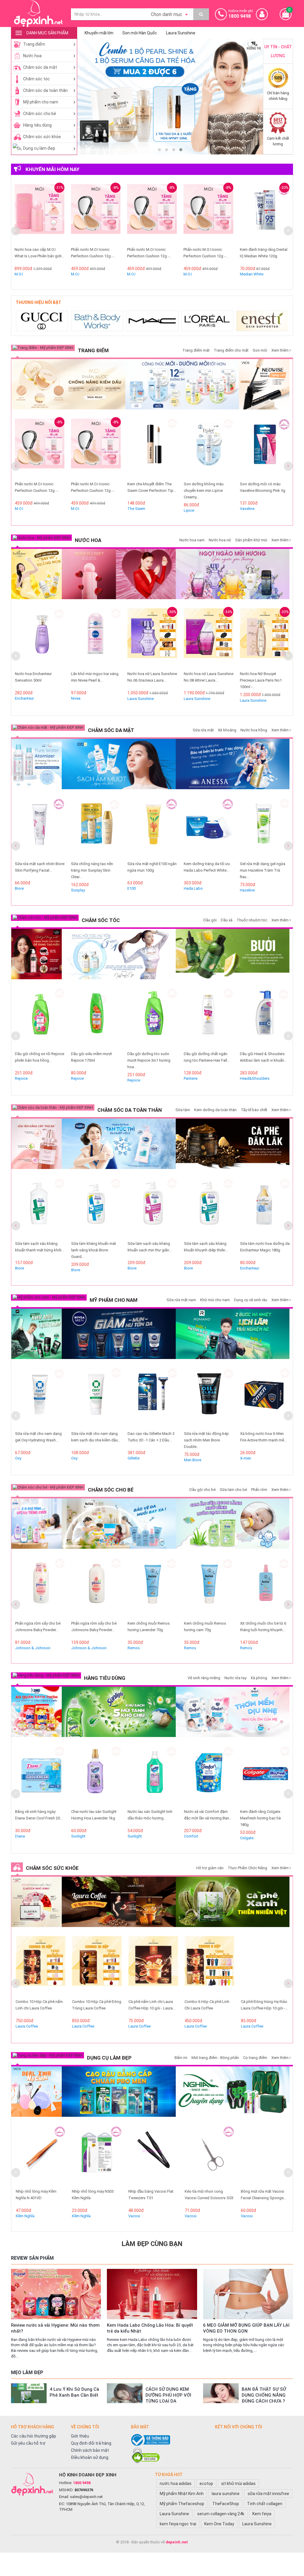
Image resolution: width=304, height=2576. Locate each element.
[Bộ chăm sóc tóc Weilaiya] (119, 954)
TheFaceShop (226, 2504)
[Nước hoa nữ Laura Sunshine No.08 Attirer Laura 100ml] (152, 638)
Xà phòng (259, 1678)
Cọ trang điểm (255, 2058)
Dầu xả (227, 920)
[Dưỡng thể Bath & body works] (42, 321)
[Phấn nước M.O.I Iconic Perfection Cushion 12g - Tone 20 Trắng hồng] (60, 214)
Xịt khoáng (227, 730)
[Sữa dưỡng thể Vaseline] (119, 1144)
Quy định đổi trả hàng (91, 2443)
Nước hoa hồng (254, 730)
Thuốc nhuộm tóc (252, 920)
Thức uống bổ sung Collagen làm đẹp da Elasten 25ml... (264, 2008)
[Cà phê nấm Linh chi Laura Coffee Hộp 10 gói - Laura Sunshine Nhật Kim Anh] (96, 1966)
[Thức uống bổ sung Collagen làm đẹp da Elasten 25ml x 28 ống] (37, 1902)
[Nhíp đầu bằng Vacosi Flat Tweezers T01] (96, 2156)
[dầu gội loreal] (152, 321)
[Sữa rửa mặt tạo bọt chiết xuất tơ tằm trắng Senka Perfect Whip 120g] (229, 214)
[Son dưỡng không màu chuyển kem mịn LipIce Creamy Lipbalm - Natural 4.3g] (152, 448)
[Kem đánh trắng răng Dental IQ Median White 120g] (172, 214)
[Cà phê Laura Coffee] (119, 1902)
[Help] (201, 14)
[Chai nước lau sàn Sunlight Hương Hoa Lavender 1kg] (39, 1776)
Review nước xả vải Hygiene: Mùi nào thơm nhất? (55, 2328)
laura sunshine (226, 2494)
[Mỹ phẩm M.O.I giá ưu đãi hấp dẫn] (170, 97)
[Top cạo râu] (119, 2092)
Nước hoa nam (192, 540)
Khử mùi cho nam (215, 1300)
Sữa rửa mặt (203, 730)
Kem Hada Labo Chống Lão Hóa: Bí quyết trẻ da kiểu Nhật (150, 2328)
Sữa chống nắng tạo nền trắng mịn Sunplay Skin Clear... (36, 870)
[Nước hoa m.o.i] (119, 574)
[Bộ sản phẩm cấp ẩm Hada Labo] (119, 764)
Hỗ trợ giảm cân (210, 1868)
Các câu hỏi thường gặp (34, 2436)
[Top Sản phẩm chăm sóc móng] (233, 2092)
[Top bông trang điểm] (37, 2092)
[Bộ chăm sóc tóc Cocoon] (233, 954)
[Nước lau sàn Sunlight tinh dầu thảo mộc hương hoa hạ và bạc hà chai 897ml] (96, 1776)
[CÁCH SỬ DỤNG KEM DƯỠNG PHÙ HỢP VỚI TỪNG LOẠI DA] (125, 2393)
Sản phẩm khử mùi (251, 540)
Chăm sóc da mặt (40, 67)
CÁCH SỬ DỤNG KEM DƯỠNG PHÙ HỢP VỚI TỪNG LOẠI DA (168, 2395)
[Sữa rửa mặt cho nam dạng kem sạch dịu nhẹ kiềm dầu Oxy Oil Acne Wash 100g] (39, 1398)
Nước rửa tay (235, 1678)
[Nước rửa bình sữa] (233, 1524)
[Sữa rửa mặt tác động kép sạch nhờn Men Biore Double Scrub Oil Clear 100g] (152, 1398)
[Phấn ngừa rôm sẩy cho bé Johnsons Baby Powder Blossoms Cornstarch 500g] (39, 1588)
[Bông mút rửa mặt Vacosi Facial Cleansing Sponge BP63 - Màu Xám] (208, 2156)
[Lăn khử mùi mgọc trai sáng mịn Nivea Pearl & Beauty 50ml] (39, 638)
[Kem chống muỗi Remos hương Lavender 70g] (96, 1588)
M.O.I (39, 274)
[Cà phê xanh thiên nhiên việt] (233, 1902)
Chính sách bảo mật (90, 2450)
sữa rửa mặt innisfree (268, 2494)
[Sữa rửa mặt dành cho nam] (119, 1334)
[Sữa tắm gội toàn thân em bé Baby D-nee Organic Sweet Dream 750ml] (265, 1588)
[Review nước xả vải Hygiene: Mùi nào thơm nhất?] (56, 2294)
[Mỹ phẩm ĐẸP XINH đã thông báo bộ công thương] (170, 2440)
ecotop (206, 2484)
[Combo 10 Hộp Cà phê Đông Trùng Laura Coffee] (39, 1966)
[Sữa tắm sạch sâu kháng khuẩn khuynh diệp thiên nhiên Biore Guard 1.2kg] (152, 1208)
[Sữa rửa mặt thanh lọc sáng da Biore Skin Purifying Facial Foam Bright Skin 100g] (265, 828)
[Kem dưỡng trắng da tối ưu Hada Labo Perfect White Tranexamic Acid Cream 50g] (152, 828)
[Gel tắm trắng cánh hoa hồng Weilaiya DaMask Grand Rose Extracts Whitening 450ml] (37, 1144)
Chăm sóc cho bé (40, 114)
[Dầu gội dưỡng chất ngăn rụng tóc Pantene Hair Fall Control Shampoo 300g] (152, 1018)
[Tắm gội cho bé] (37, 1524)
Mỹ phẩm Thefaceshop (182, 2504)
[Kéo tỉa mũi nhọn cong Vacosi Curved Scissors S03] (152, 2156)
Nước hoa (32, 56)
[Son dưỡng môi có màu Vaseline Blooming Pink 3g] (208, 448)
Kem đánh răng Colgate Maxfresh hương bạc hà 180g (204, 1818)
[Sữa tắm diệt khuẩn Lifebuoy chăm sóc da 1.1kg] (265, 1208)
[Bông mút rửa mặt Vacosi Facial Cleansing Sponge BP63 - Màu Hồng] (265, 2156)
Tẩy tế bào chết (254, 1110)
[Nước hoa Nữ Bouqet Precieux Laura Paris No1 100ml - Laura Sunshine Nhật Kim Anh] (208, 638)
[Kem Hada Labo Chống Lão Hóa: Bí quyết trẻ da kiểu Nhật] (152, 2294)
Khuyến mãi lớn (99, 33)
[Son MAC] (97, 321)
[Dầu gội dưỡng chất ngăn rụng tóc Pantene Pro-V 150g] (265, 1018)
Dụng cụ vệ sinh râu (251, 1300)
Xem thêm (280, 350)
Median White (159, 274)
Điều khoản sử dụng (90, 2457)
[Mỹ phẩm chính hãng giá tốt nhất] (32, 2484)
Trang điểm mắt (196, 350)
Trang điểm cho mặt (231, 350)
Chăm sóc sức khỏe (42, 137)
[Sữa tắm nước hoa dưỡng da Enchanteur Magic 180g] (208, 1208)
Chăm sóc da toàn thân (45, 90)
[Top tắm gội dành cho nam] (233, 1334)
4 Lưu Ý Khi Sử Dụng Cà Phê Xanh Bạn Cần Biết (74, 2392)
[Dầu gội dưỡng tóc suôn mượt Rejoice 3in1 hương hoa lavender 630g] (96, 1018)
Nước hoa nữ (220, 540)
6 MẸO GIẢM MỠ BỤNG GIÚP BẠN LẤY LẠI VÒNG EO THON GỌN (246, 2328)
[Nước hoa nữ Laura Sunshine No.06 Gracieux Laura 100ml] (96, 638)
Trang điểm (34, 44)
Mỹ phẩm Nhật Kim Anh (182, 2494)
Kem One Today (219, 2524)
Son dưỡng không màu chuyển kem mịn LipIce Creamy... (147, 491)
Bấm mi (181, 2058)
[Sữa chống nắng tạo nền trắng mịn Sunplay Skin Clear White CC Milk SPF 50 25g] (39, 828)
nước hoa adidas (176, 2484)
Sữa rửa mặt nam (181, 1300)
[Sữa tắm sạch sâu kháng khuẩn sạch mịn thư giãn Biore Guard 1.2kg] (96, 1208)
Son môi (260, 350)
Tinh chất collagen (265, 2504)
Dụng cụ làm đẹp (39, 148)
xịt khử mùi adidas (238, 2484)
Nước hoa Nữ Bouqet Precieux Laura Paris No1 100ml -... (204, 680)
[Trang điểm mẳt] (264, 384)
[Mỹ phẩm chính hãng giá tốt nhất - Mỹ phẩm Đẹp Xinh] (38, 13)
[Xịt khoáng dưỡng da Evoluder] (37, 764)
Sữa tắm (183, 1110)
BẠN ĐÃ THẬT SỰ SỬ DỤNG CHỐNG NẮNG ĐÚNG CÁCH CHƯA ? (264, 2395)
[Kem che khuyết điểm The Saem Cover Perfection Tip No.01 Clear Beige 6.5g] (96, 448)
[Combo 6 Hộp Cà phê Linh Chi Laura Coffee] (152, 1966)
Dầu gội (210, 920)
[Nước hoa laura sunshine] (233, 574)
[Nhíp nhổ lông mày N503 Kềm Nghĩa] (39, 2156)
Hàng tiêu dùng (37, 125)
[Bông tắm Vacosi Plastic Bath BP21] (265, 1776)
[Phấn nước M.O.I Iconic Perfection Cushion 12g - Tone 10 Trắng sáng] (116, 214)
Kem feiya (262, 2514)
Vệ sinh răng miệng (204, 1678)
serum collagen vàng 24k (221, 2514)
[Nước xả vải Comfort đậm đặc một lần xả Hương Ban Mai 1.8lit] (152, 1776)
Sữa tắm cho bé (233, 1490)
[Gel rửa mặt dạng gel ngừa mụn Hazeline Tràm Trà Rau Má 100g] (208, 828)
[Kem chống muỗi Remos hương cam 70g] (152, 1588)
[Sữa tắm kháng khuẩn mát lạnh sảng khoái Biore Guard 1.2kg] (39, 1208)
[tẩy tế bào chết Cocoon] (233, 1144)
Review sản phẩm (32, 2258)
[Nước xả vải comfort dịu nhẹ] (233, 1712)
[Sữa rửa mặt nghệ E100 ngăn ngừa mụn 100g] (96, 828)
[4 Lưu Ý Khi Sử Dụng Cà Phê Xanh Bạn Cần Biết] (29, 2393)
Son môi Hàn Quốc (140, 33)
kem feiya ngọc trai (178, 2524)
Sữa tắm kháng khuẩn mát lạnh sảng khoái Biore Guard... (37, 1250)
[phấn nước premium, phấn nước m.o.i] (68, 384)
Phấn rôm (259, 1490)
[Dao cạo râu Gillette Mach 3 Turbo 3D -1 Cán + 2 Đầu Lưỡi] (96, 1398)
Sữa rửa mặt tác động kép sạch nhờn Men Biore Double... (150, 1440)
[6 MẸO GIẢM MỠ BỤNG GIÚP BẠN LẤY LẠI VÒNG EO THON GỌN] (248, 2294)
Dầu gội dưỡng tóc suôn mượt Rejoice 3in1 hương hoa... (92, 1060)
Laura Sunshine (181, 33)
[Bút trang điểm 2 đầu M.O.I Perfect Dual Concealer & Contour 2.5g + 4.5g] (265, 448)
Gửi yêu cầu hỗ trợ (28, 2443)
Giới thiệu (80, 2436)
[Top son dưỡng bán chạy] (182, 384)
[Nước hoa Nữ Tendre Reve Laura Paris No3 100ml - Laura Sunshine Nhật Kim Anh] (265, 638)
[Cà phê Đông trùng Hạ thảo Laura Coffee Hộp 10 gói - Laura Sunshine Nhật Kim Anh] (208, 1966)
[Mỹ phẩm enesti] (207, 321)
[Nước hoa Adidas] (262, 321)
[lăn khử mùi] (37, 574)
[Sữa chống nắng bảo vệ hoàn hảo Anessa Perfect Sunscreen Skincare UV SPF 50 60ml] (233, 764)
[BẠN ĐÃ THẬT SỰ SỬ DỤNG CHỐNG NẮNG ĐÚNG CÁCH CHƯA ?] (221, 2393)
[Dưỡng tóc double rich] (37, 954)
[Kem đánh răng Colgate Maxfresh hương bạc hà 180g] (208, 1776)
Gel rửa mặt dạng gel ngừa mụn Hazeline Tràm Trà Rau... (206, 870)
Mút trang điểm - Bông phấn (215, 2058)
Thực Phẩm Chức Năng (247, 1868)
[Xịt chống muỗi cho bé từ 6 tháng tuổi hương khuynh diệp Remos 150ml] (208, 1588)
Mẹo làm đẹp (27, 2372)
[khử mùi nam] (37, 1334)
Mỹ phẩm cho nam (41, 102)
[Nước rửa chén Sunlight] (119, 1712)
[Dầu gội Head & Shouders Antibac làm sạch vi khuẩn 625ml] (208, 1018)
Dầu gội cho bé (202, 1490)
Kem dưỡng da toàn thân (215, 1110)
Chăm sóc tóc (37, 79)
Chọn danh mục (167, 14)
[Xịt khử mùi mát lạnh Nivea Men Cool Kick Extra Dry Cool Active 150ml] (265, 1398)
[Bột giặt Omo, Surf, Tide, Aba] (37, 1712)
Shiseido (211, 274)
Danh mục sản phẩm (47, 33)
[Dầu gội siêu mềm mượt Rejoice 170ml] (39, 1018)
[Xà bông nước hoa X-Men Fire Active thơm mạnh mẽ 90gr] (208, 1398)
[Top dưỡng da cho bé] (119, 1524)
